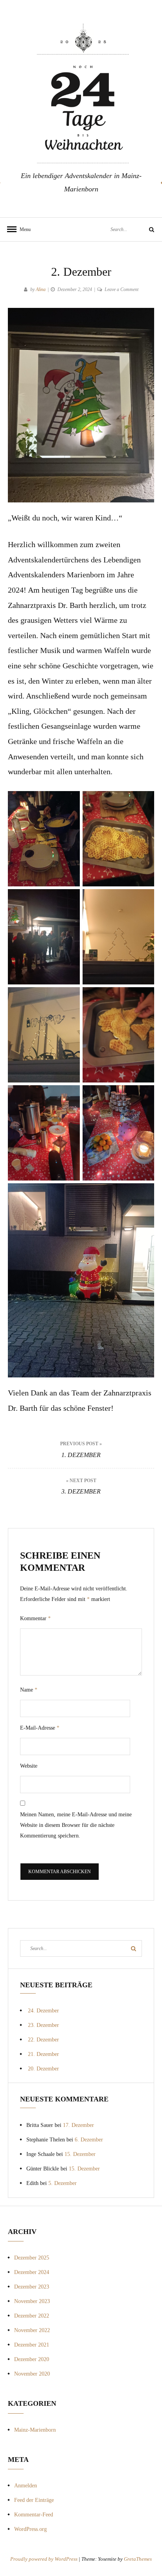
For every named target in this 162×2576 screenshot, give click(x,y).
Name (29, 1690)
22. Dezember (43, 2040)
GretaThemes (138, 2559)
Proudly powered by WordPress (44, 2559)
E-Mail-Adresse (40, 1728)
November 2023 (32, 2301)
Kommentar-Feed (34, 2515)
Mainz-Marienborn (35, 2430)
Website (29, 1766)
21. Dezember (43, 2054)
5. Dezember (63, 2183)
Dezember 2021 (32, 2345)
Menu (24, 229)
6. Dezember (89, 2140)
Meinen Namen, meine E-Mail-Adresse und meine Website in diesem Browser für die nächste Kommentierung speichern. (76, 1825)
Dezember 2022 (32, 2316)
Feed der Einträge (34, 2500)
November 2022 (32, 2330)
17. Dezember (78, 2125)
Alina (41, 289)
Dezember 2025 (32, 2258)
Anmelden (26, 2486)
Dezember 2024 (32, 2272)
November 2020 (32, 2374)
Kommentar (35, 1618)
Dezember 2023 (32, 2287)
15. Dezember (80, 2154)
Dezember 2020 (32, 2359)
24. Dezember (43, 2011)
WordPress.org (30, 2529)
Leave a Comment (121, 289)
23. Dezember (43, 2025)
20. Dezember (43, 2069)
